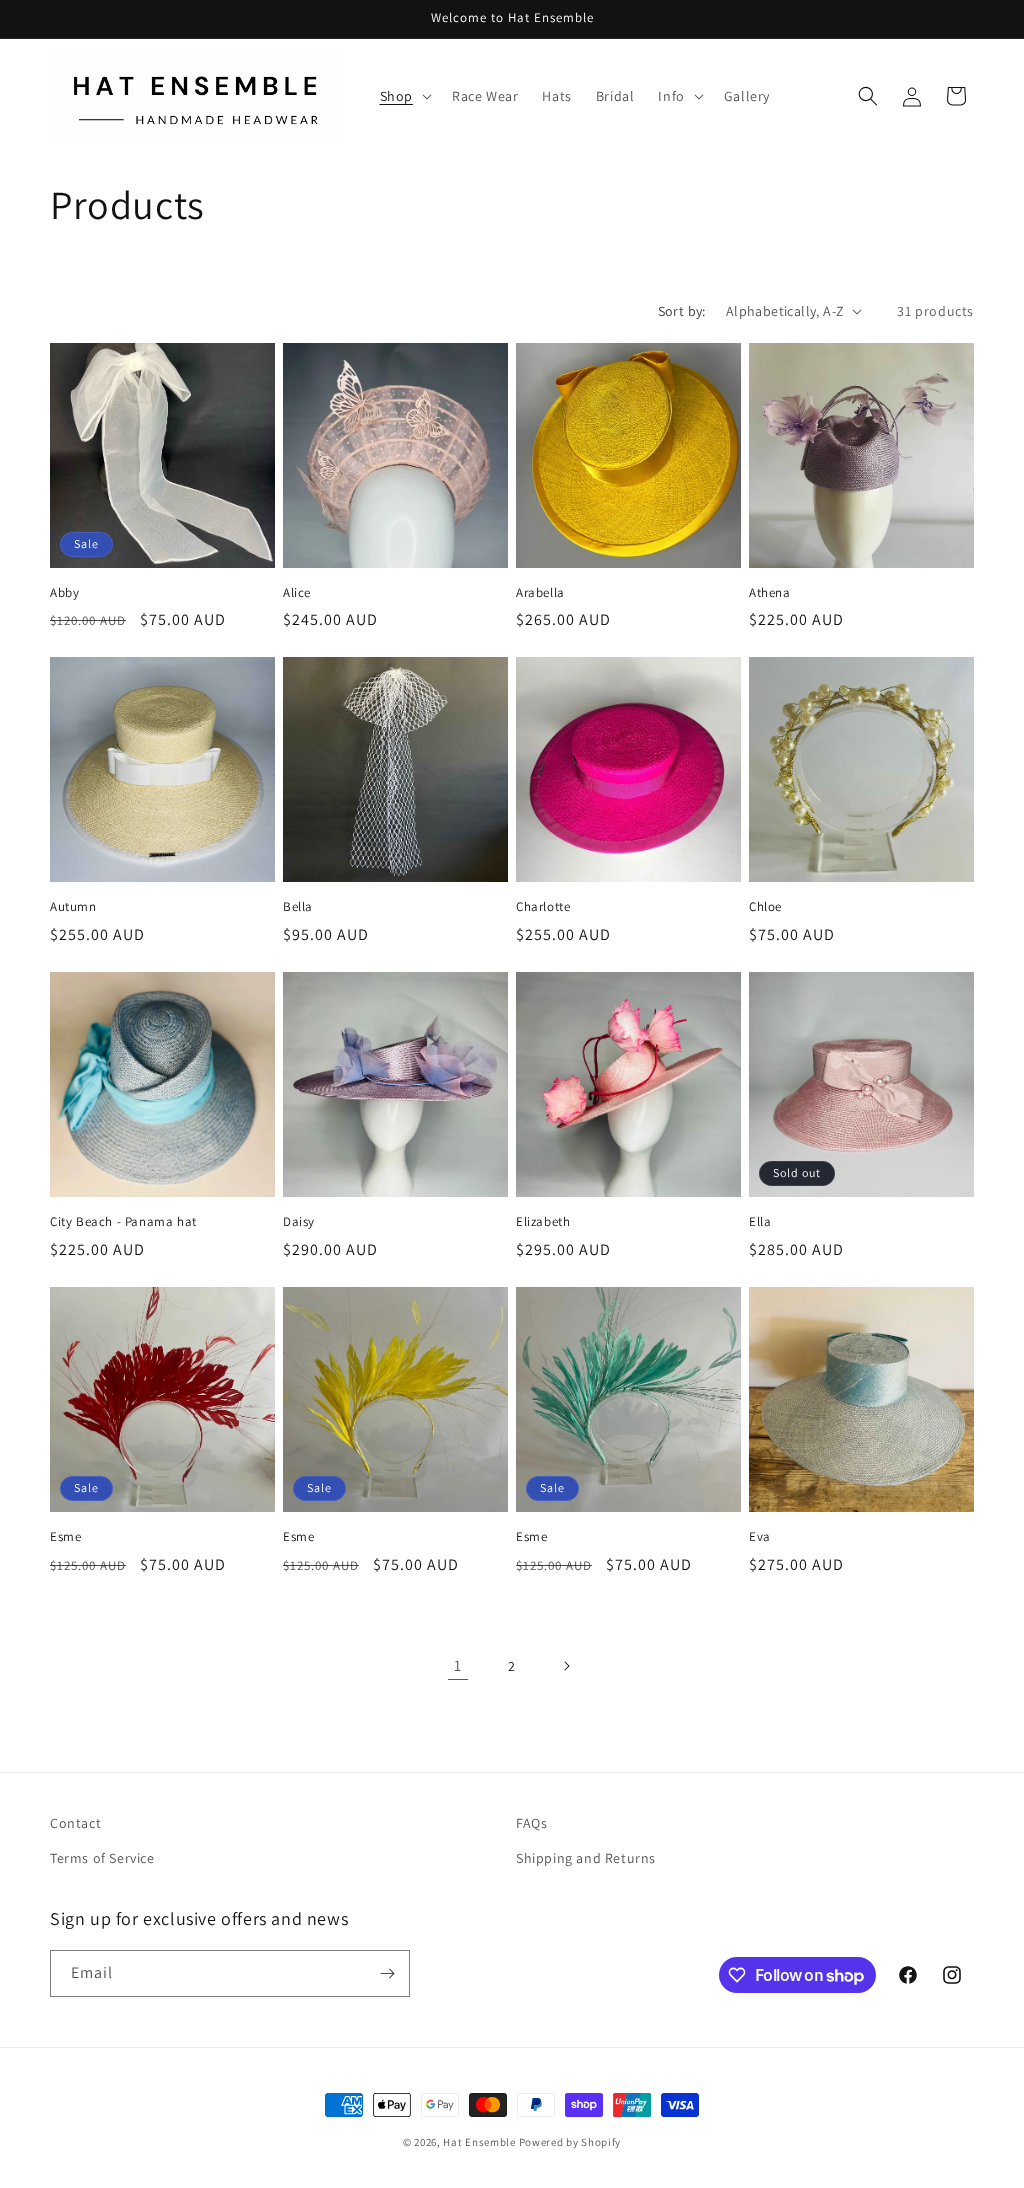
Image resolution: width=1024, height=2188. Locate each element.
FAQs (531, 1823)
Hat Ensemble (479, 2142)
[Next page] (566, 1666)
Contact (75, 1823)
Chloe (765, 907)
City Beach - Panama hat (123, 1222)
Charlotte (543, 907)
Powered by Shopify (570, 2142)
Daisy (299, 1222)
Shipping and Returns (586, 1858)
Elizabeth (543, 1222)
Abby (64, 593)
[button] (404, 96)
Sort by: (682, 311)
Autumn (73, 907)
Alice (297, 593)
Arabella (540, 593)
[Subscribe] (387, 1973)
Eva (760, 1537)
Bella (298, 907)
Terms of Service (102, 1858)
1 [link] (458, 1665)
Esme (65, 1537)
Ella (760, 1222)
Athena (770, 593)
